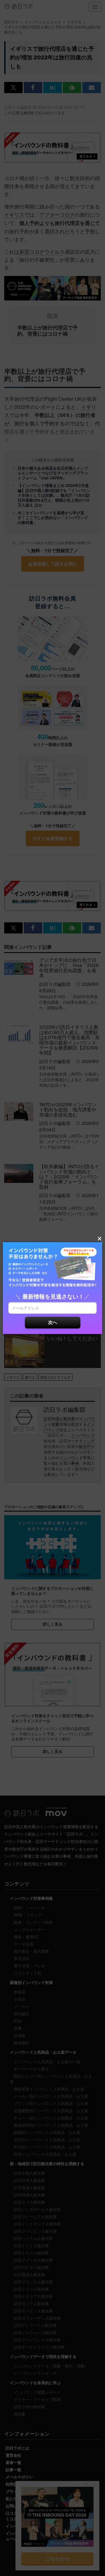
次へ (53, 1322)
